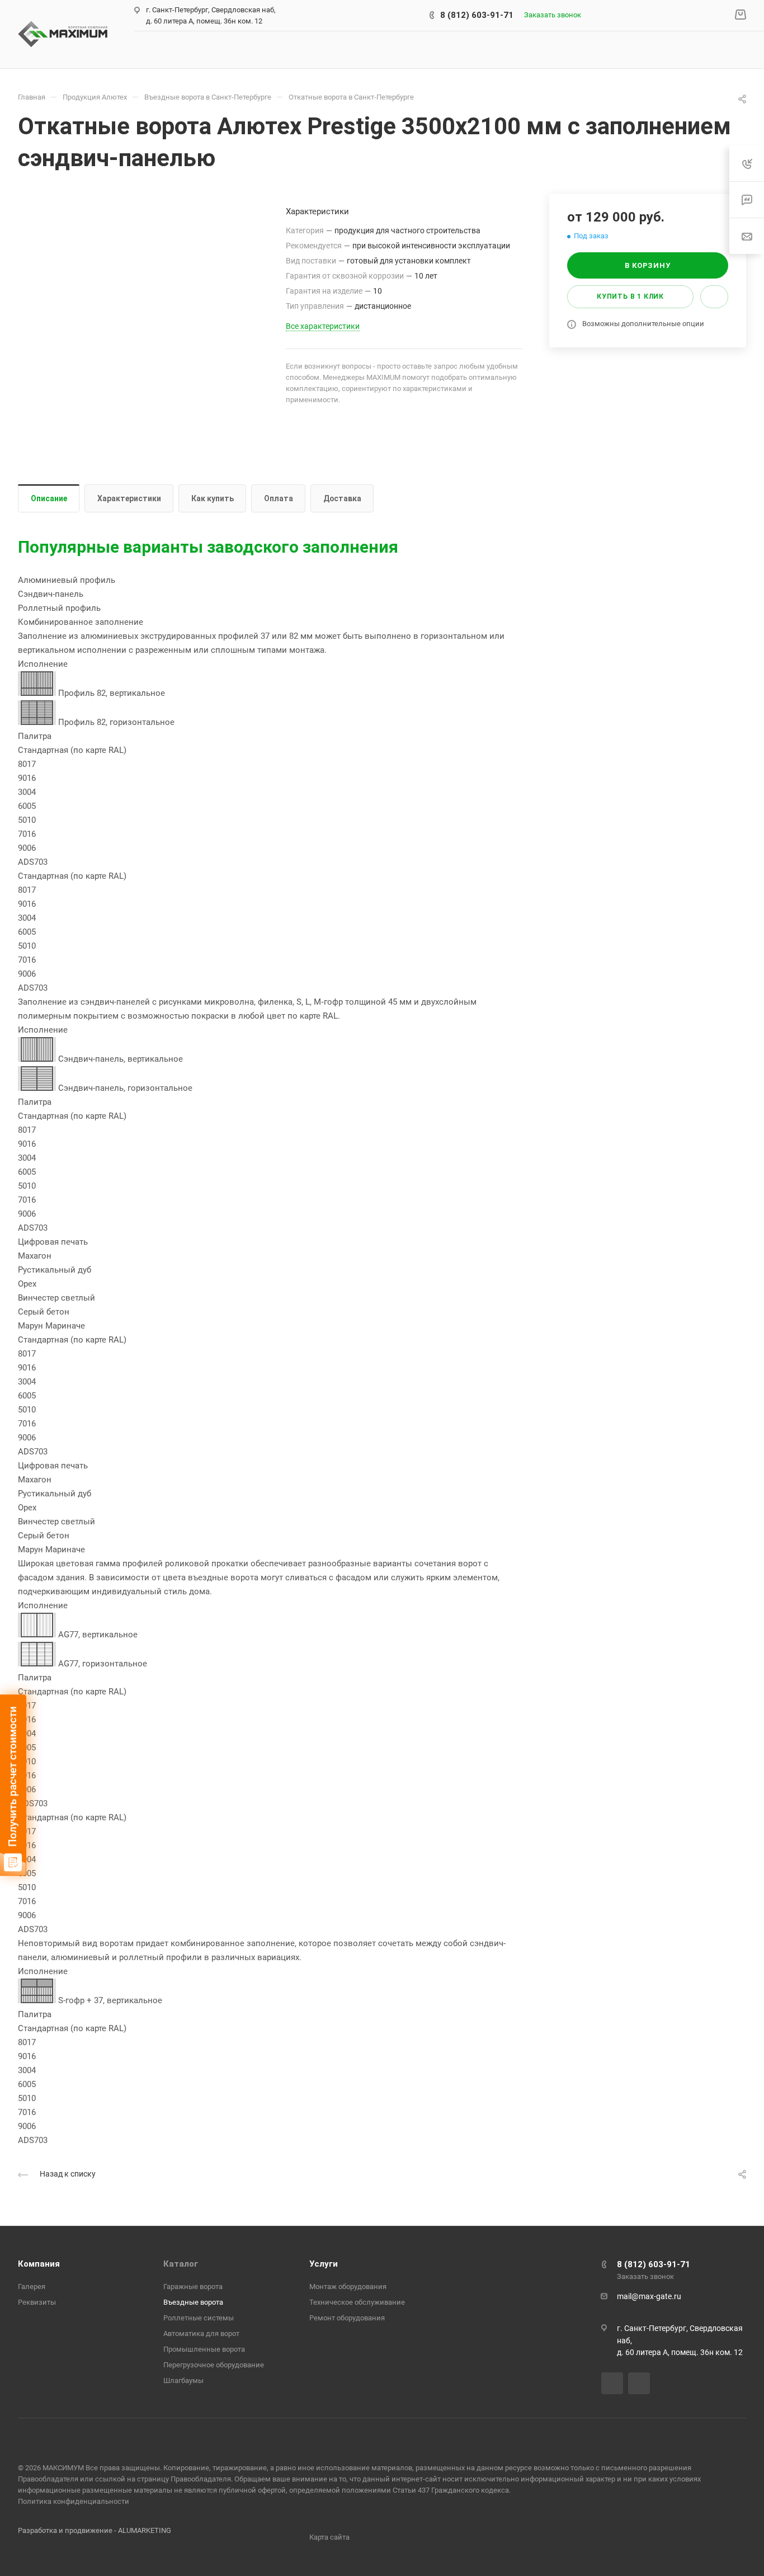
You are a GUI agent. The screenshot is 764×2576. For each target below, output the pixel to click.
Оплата (279, 498)
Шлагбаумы (183, 2380)
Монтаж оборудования (348, 2287)
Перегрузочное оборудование (214, 2365)
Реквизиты (37, 2302)
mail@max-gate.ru (649, 2296)
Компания (39, 2264)
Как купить (213, 498)
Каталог (181, 2264)
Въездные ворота (193, 2302)
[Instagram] (612, 2383)
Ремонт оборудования (347, 2318)
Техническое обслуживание (357, 2302)
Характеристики (129, 498)
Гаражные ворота (193, 2287)
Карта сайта (329, 2537)
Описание (49, 498)
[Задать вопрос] (714, 297)
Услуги (324, 2264)
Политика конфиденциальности (74, 2501)
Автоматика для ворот (201, 2334)
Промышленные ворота (204, 2349)
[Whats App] (639, 2383)
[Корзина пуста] (740, 15)
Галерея (32, 2287)
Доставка (342, 498)
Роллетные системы (199, 2318)
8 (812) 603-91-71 (477, 15)
